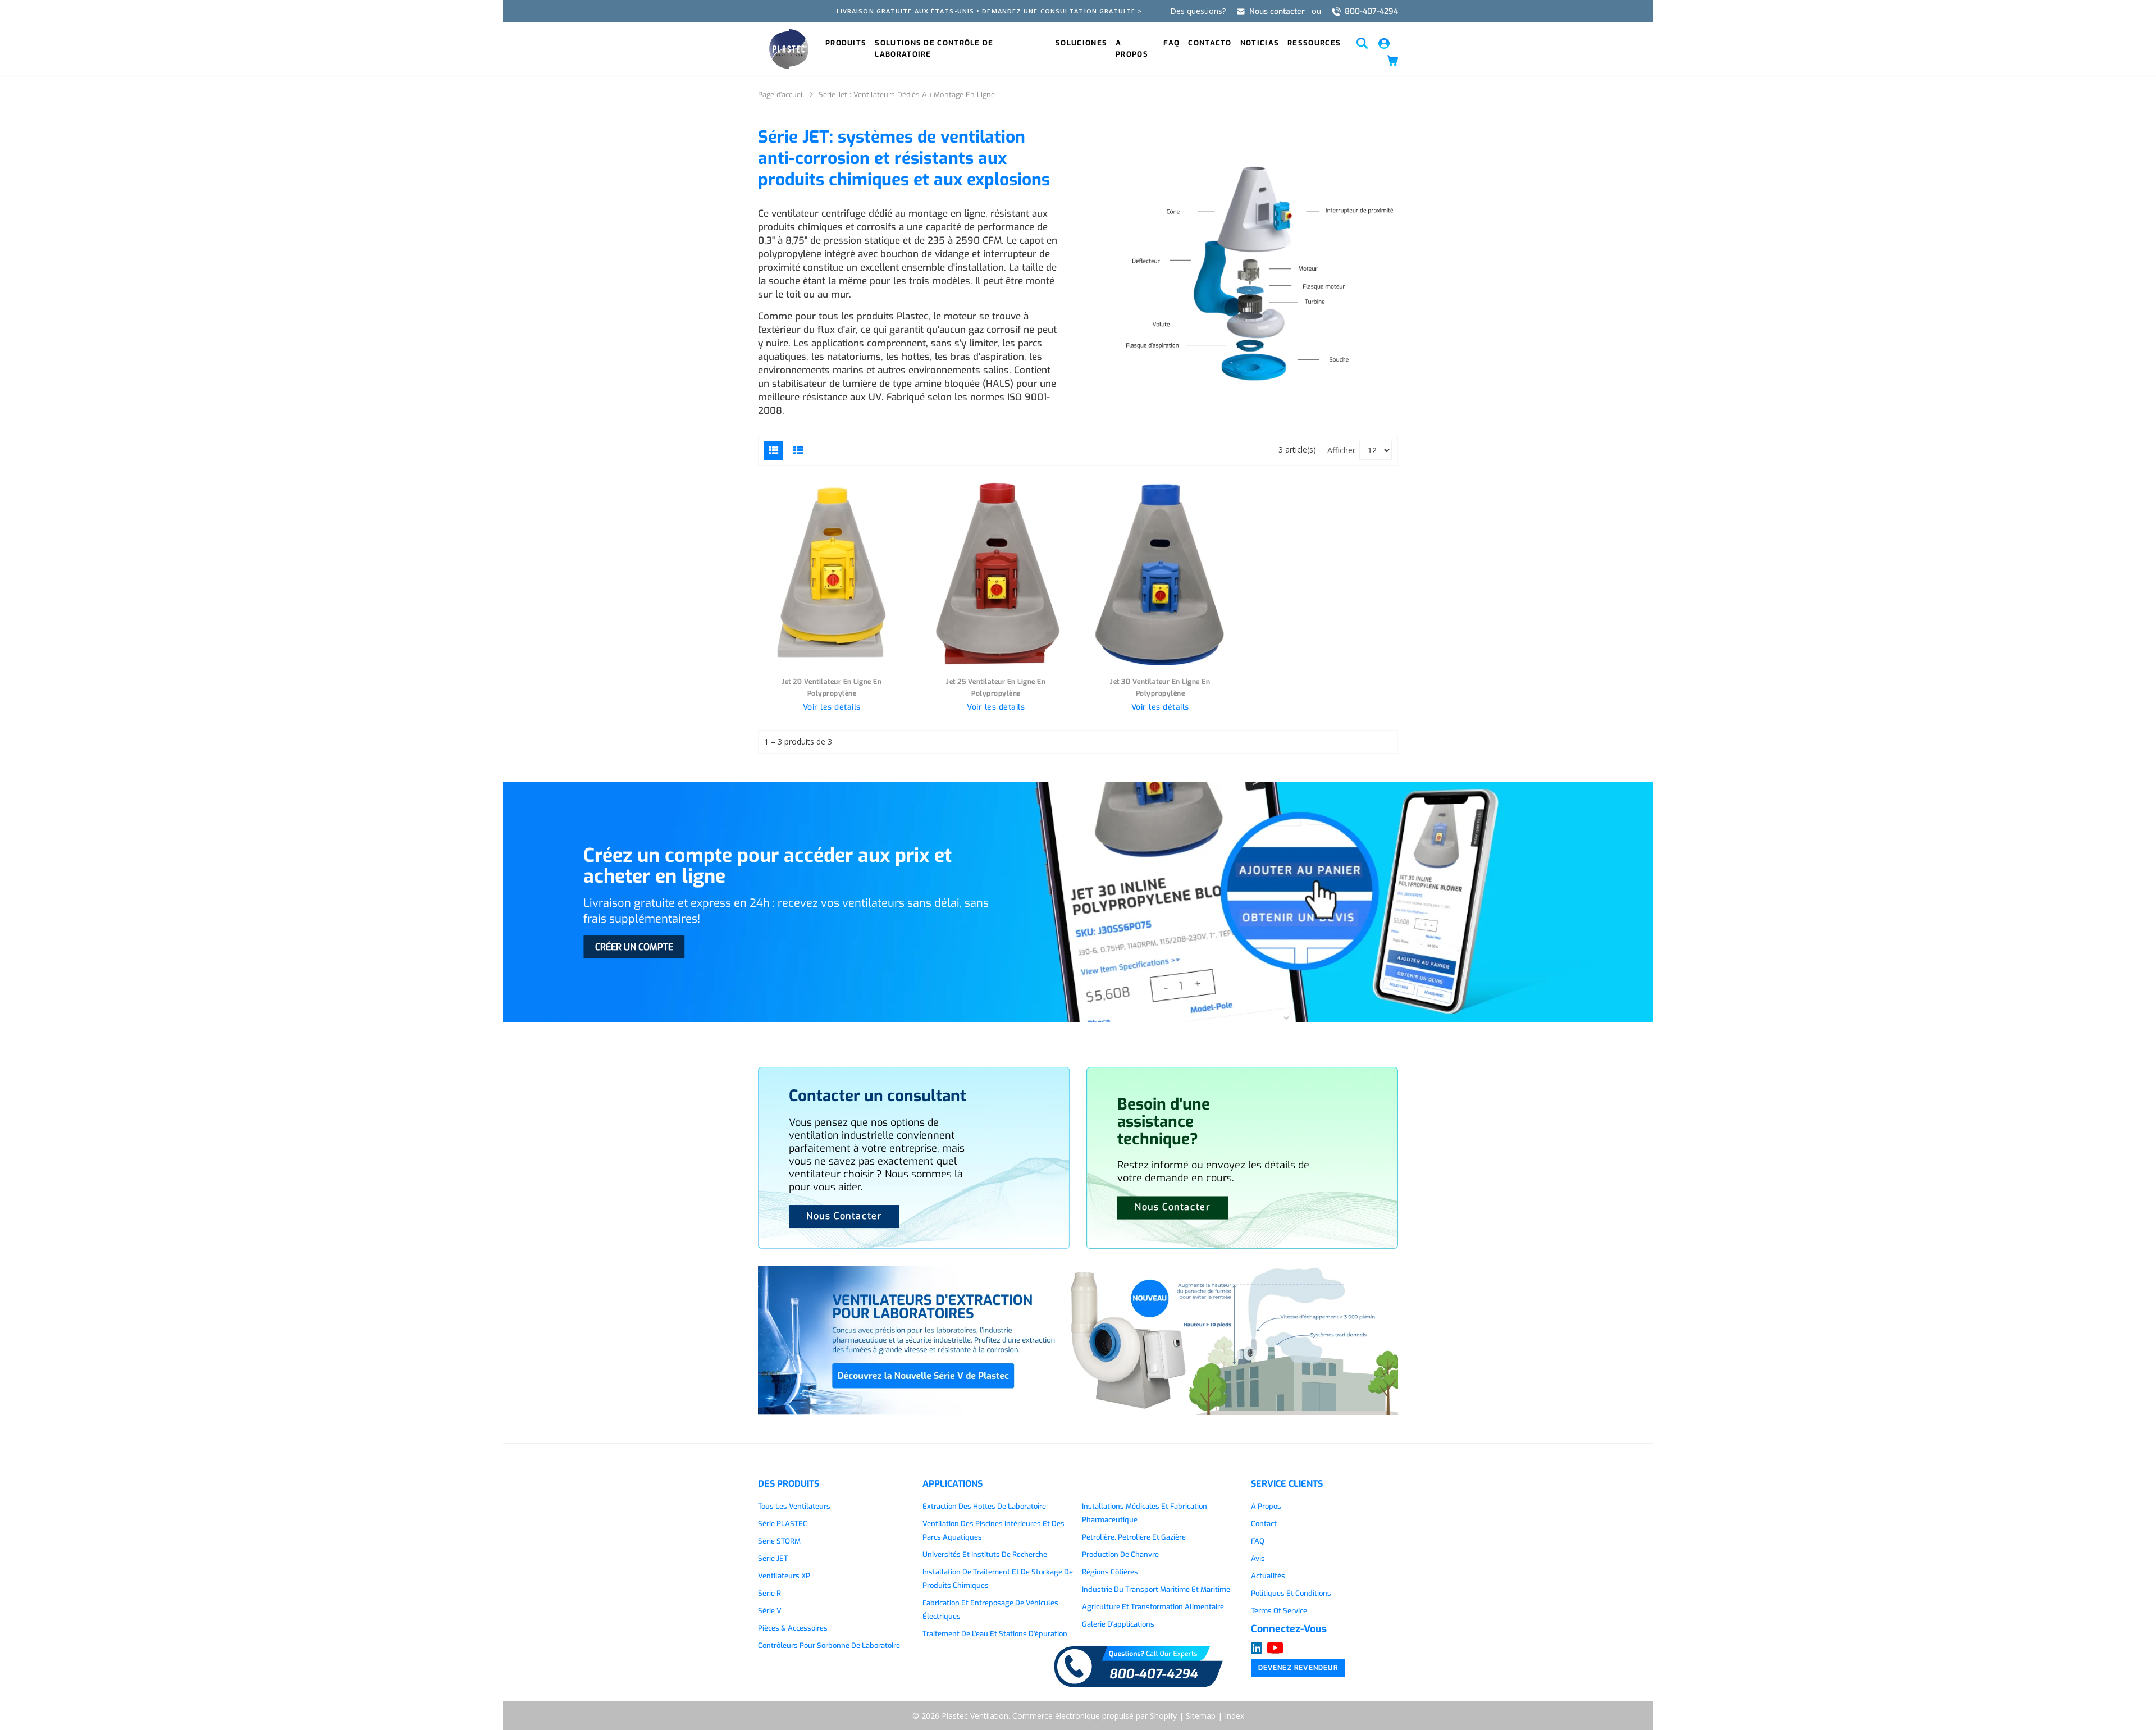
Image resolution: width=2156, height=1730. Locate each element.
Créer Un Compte (634, 947)
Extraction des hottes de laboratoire (984, 1506)
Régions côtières (1110, 1572)
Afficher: (1342, 450)
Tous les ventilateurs (794, 1506)
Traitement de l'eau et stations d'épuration (995, 1634)
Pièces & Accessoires (793, 1628)
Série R (769, 1593)
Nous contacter (1277, 12)
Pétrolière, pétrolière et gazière (1134, 1537)
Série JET (773, 1558)
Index (1234, 1716)
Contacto (1210, 43)
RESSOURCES (1314, 43)
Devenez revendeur (1298, 1668)
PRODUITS (846, 43)
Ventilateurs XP (784, 1576)
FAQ (1171, 43)
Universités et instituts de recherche (985, 1555)
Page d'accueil (781, 95)
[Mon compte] (1384, 42)
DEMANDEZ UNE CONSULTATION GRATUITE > (1062, 11)
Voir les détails (832, 707)
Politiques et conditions (1291, 1593)
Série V (770, 1611)
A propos (1132, 49)
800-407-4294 (1371, 12)
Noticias (1260, 43)
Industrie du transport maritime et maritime (1156, 1589)
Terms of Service (1279, 1611)
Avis (1258, 1558)
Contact (1264, 1524)
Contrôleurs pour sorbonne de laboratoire (829, 1645)
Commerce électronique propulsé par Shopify (1095, 1716)
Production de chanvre (1120, 1555)
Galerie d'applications (1118, 1624)
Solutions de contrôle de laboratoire (934, 49)
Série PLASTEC (783, 1524)
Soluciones (1081, 43)
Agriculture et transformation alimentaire (1153, 1607)
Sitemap (1201, 1716)
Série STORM (779, 1541)
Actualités (1268, 1576)
